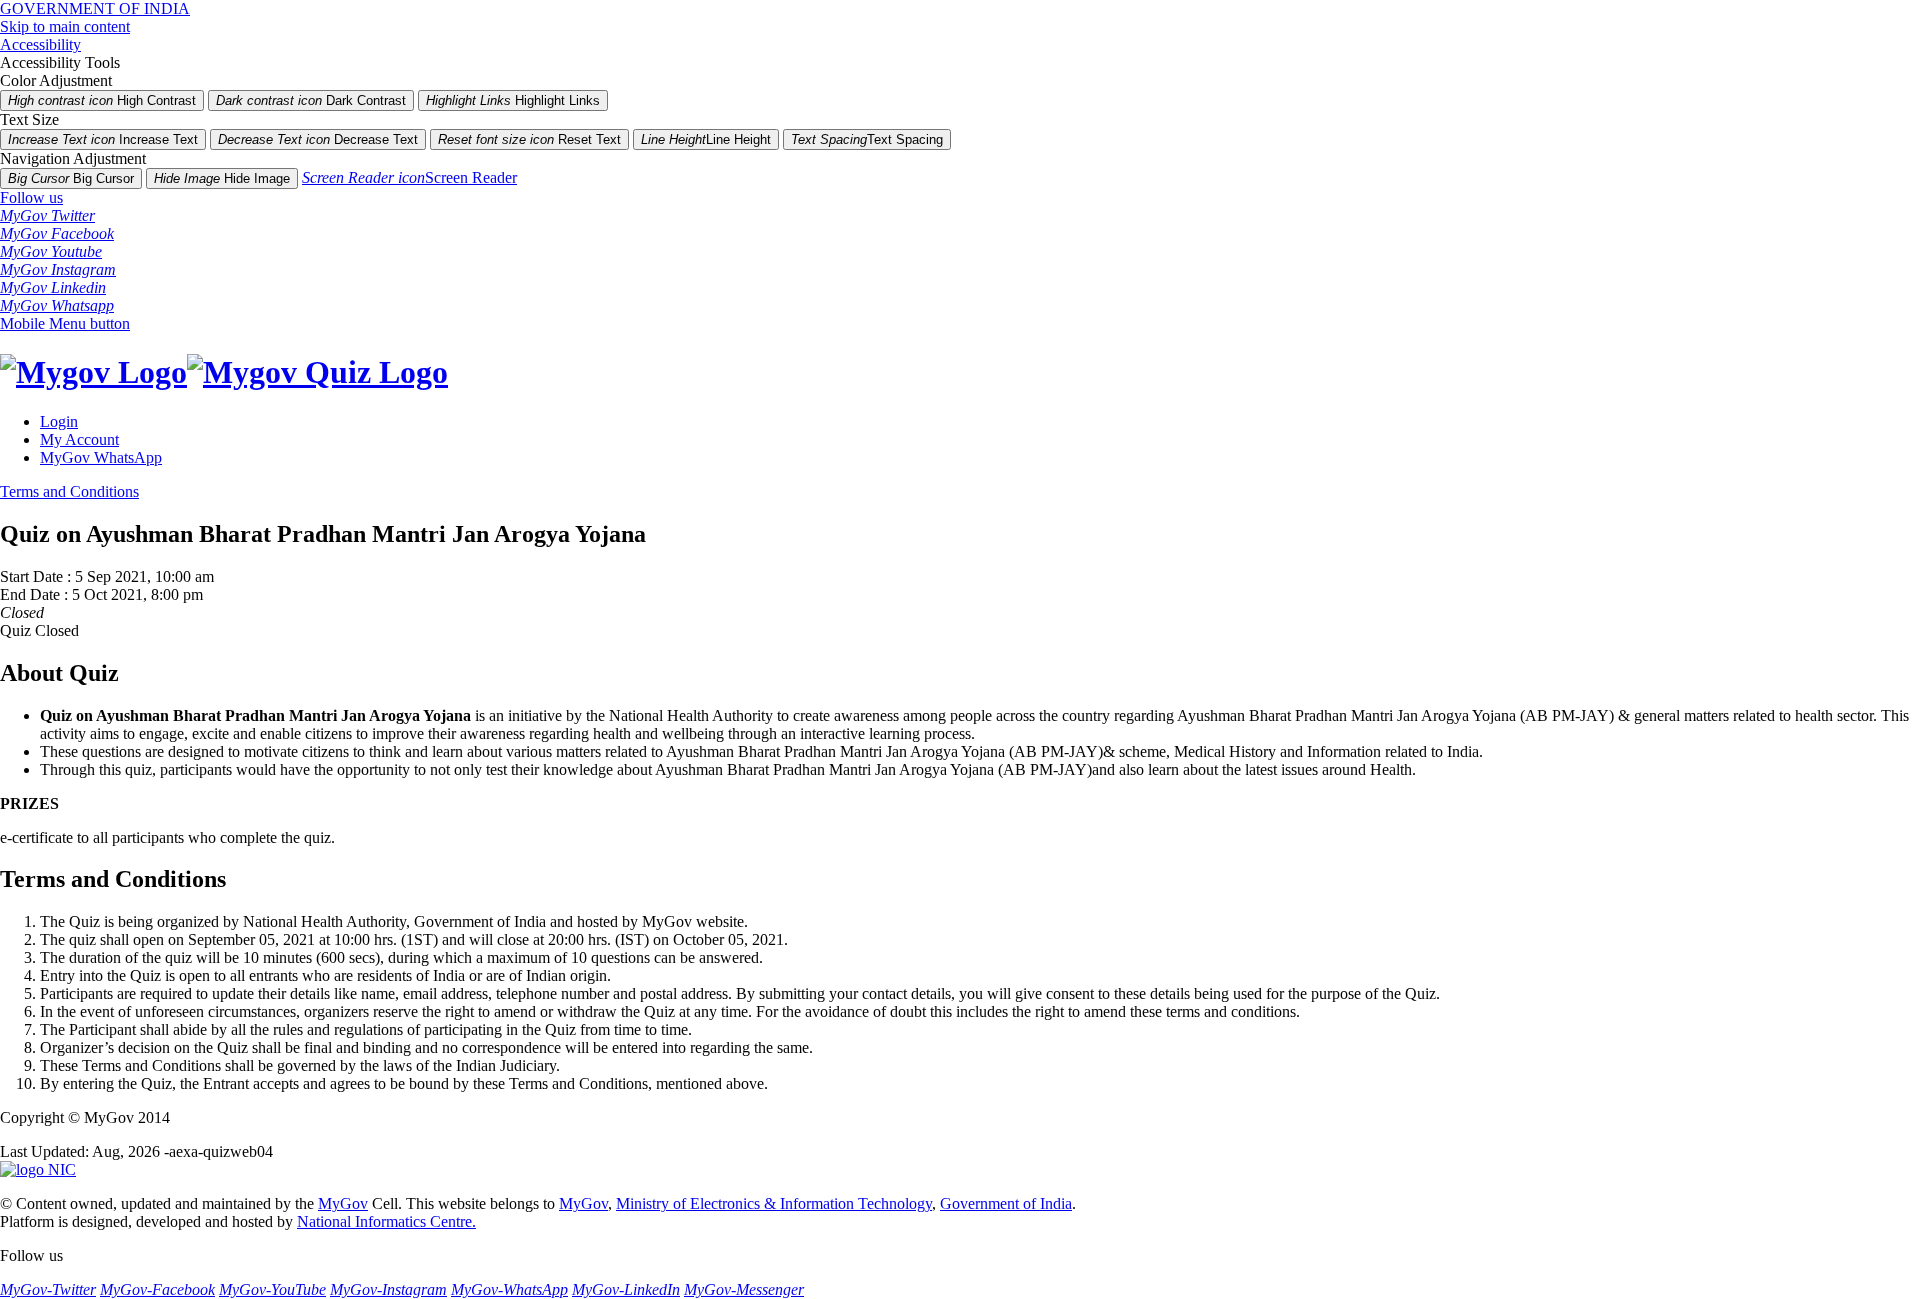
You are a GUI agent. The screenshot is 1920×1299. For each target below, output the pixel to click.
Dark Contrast (311, 100)
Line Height (706, 139)
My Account (79, 439)
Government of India (1006, 1203)
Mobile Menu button (65, 323)
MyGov (343, 1203)
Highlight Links (513, 100)
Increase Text (103, 139)
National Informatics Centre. (386, 1221)
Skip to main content (65, 26)
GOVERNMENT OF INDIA (95, 8)
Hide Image (222, 178)
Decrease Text (318, 139)
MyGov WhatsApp (101, 457)
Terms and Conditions (69, 491)
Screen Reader (409, 177)
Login (59, 421)
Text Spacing (867, 139)
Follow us (31, 197)
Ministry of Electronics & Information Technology (774, 1203)
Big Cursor (71, 178)
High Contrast (102, 100)
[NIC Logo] (38, 1169)
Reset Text (529, 139)
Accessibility (40, 44)
